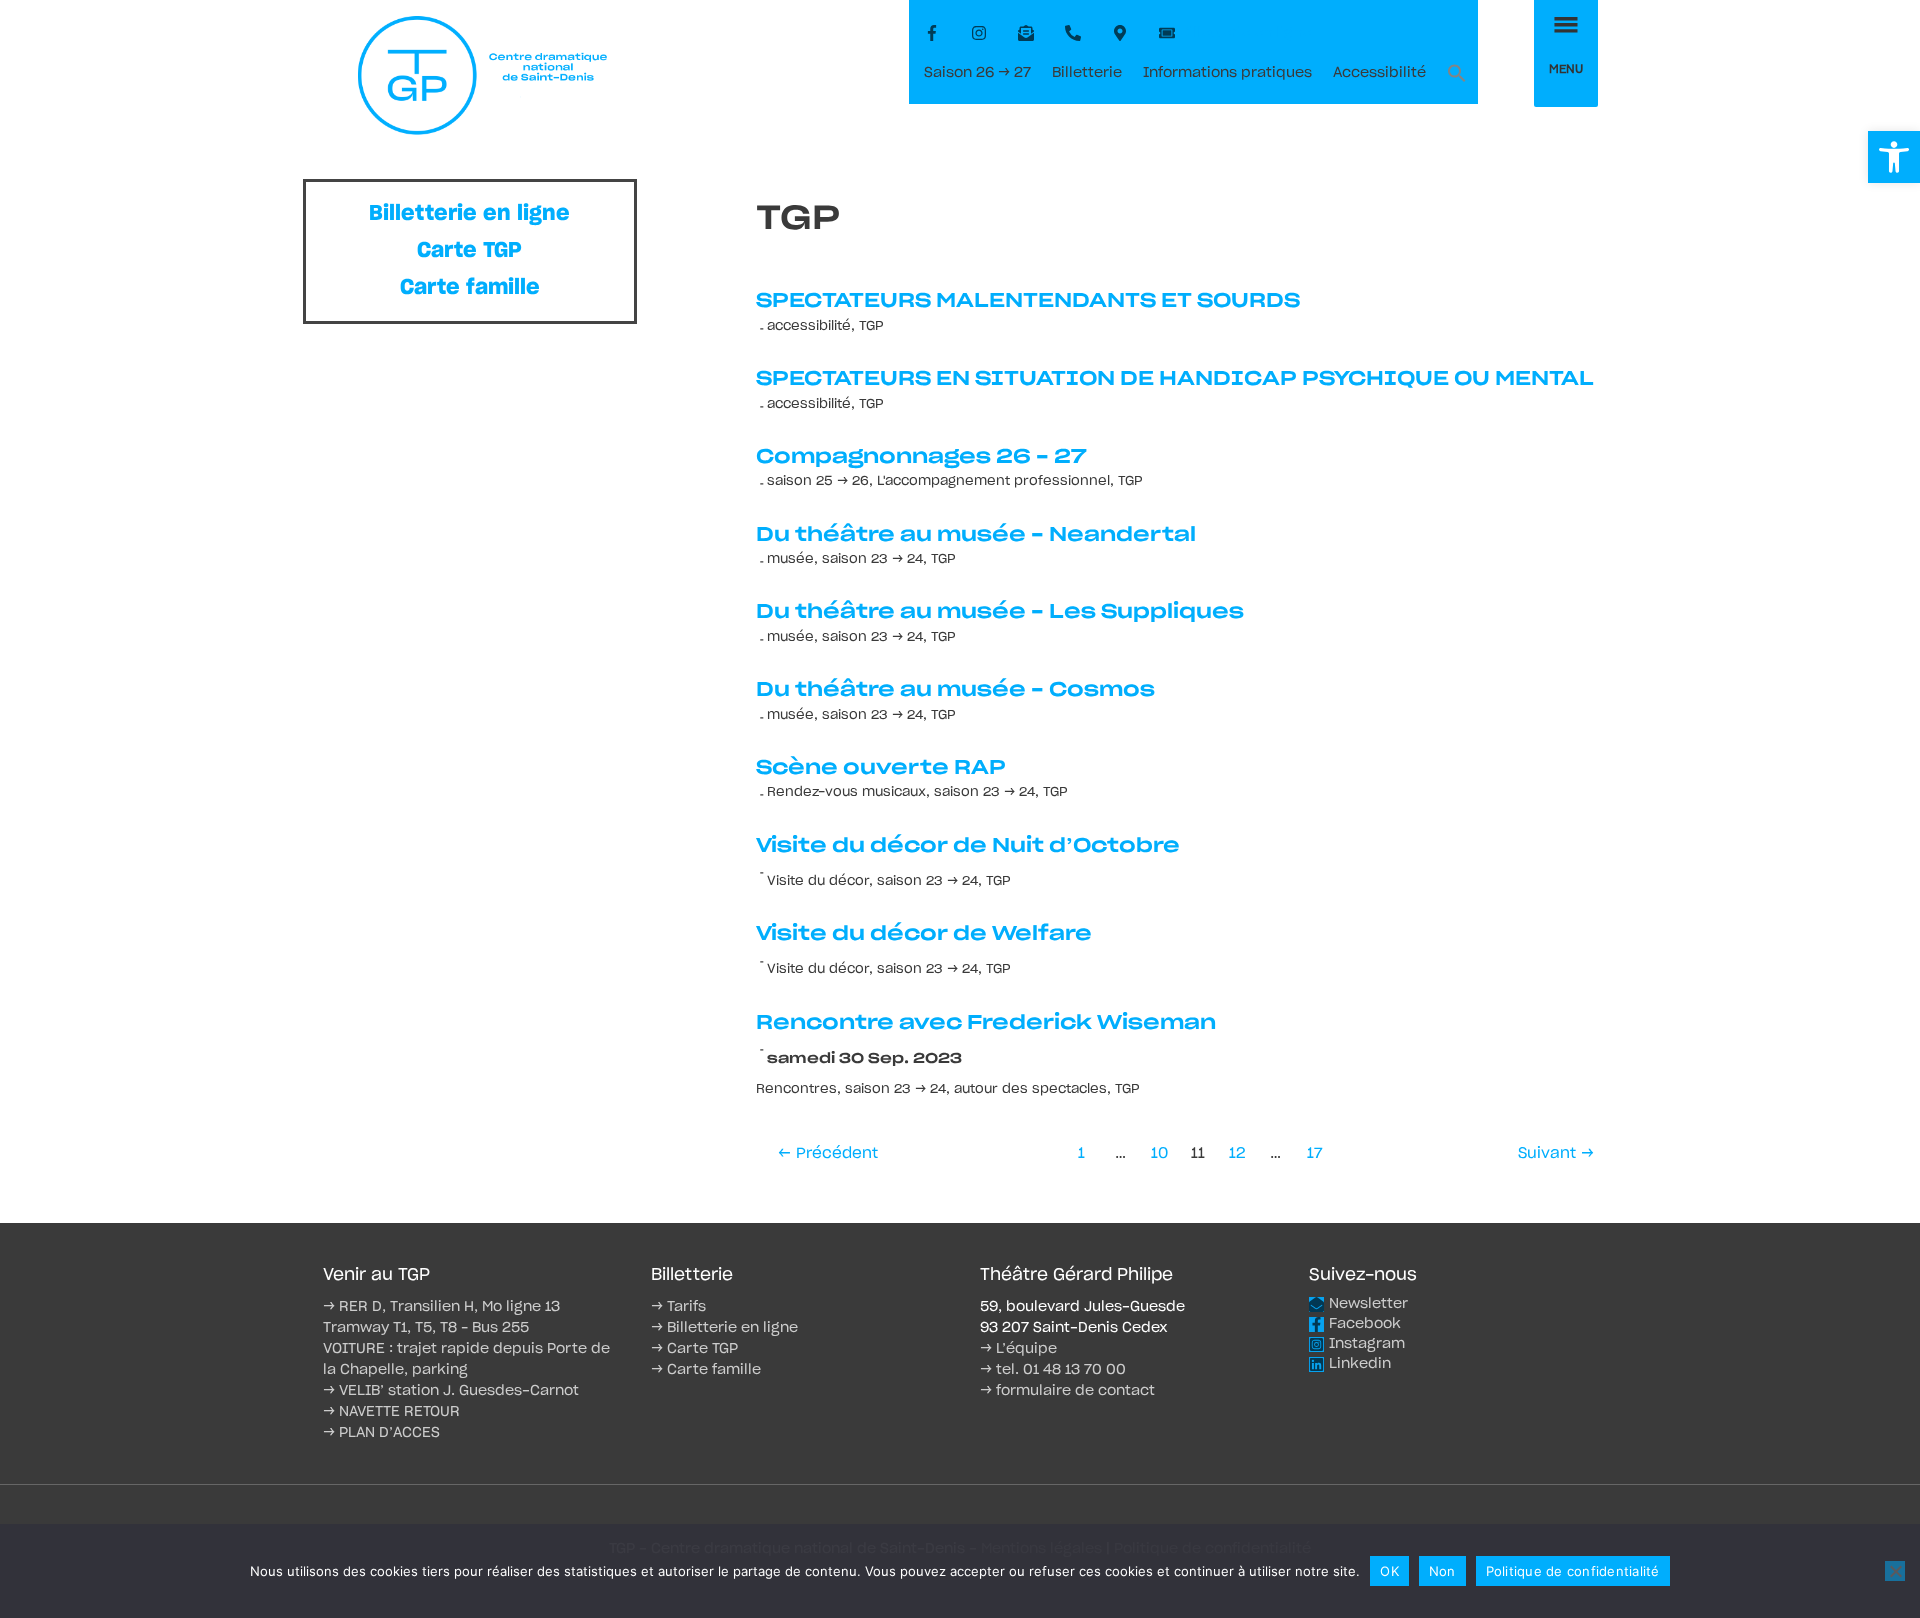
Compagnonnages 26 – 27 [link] (921, 457)
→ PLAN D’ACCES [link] (381, 1433)
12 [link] (1237, 1153)
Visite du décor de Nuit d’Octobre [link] (968, 846)
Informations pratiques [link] (1227, 73)
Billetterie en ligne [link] (469, 213)
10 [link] (1159, 1153)
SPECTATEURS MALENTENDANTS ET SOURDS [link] (1028, 301)
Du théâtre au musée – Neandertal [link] (976, 535)
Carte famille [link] (470, 287)
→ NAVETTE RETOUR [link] (391, 1412)
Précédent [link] (828, 1153)
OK (1389, 1571)
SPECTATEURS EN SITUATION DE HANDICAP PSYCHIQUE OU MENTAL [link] (1175, 379)
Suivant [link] (1556, 1153)
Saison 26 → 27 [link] (977, 73)
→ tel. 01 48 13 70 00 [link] (1053, 1370)
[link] (1894, 157)
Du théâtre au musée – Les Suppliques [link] (1000, 612)
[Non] (1895, 1571)
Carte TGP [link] (469, 250)
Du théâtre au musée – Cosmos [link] (955, 690)
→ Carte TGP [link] (694, 1349)
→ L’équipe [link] (1018, 1349)
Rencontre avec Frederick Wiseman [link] (986, 1023)
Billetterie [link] (1087, 73)
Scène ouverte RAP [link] (881, 768)
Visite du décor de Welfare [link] (924, 934)
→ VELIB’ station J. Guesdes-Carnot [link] (451, 1391)
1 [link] (1081, 1153)
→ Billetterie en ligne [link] (724, 1328)
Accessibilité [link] (1379, 73)
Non (1442, 1571)
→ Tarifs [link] (678, 1307)
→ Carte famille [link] (706, 1370)
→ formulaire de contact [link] (1067, 1391)
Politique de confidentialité (1573, 1571)
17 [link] (1315, 1153)
